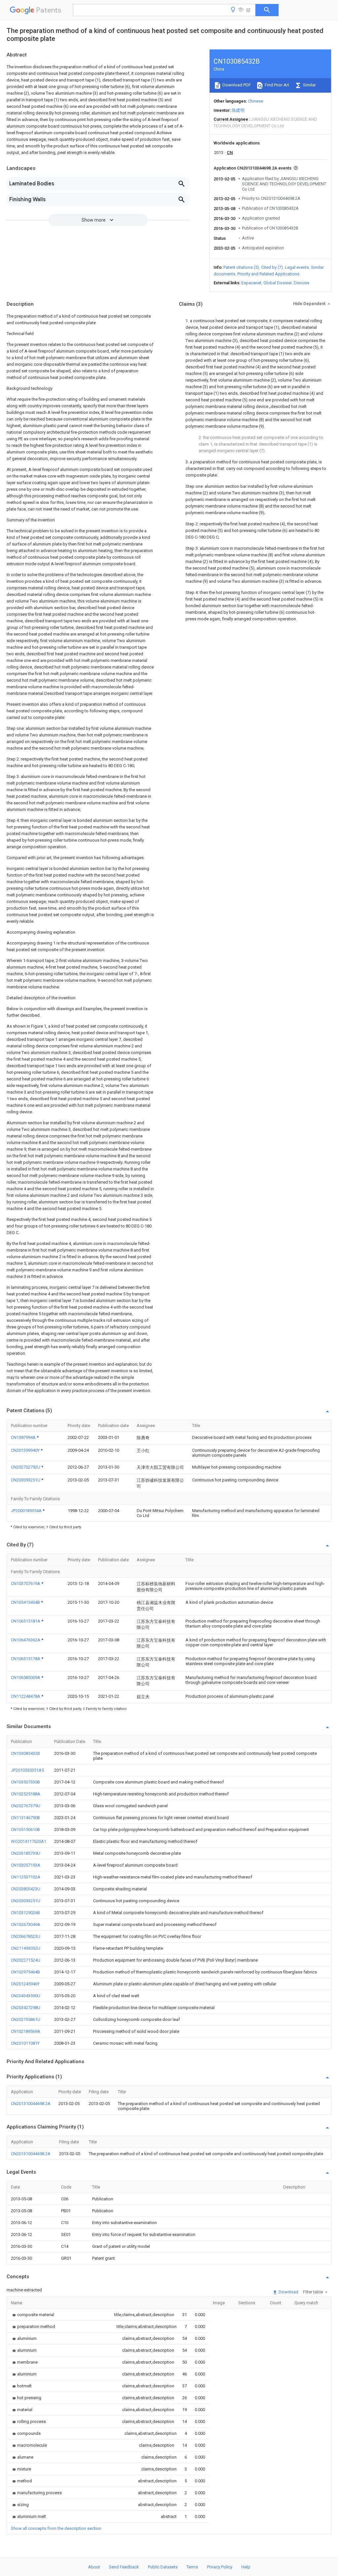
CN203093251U (26, 1480)
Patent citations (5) (241, 267)
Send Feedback (124, 2567)
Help (246, 2567)
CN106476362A (26, 1640)
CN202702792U (26, 1467)
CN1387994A (24, 1437)
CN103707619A (26, 1583)
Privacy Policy (220, 2567)
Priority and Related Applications (268, 274)
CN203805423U (26, 1889)
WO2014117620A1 (29, 1841)
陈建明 (238, 110)
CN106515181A (26, 1621)
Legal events (297, 267)
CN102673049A (26, 1924)
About (94, 2567)
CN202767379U (26, 1806)
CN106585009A (26, 1677)
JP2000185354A (27, 1511)
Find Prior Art (276, 85)
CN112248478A (26, 1696)
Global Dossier (278, 283)
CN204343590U (26, 1996)
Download (288, 2292)
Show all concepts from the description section (56, 2528)
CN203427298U (26, 2008)
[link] (33, 2315)
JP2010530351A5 (27, 1770)
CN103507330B (25, 1782)
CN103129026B (25, 1913)
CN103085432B (25, 1753)
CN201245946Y (25, 1984)
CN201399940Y (26, 1450)
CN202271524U (26, 1960)
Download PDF (236, 85)
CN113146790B (25, 1818)
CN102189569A (26, 2031)
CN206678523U (26, 1936)
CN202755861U (26, 2019)
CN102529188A (26, 1794)
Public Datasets (163, 2567)
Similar (309, 85)
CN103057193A (26, 1865)
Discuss (302, 283)
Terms (192, 2567)
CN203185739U (26, 1853)
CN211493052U (26, 1948)
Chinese (255, 101)
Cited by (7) (272, 267)
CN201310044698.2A (31, 2104)
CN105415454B (26, 1602)
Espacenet (251, 283)
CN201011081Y (25, 2043)
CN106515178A (26, 1659)
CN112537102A (26, 1877)
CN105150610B (25, 1830)
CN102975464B (25, 1972)
